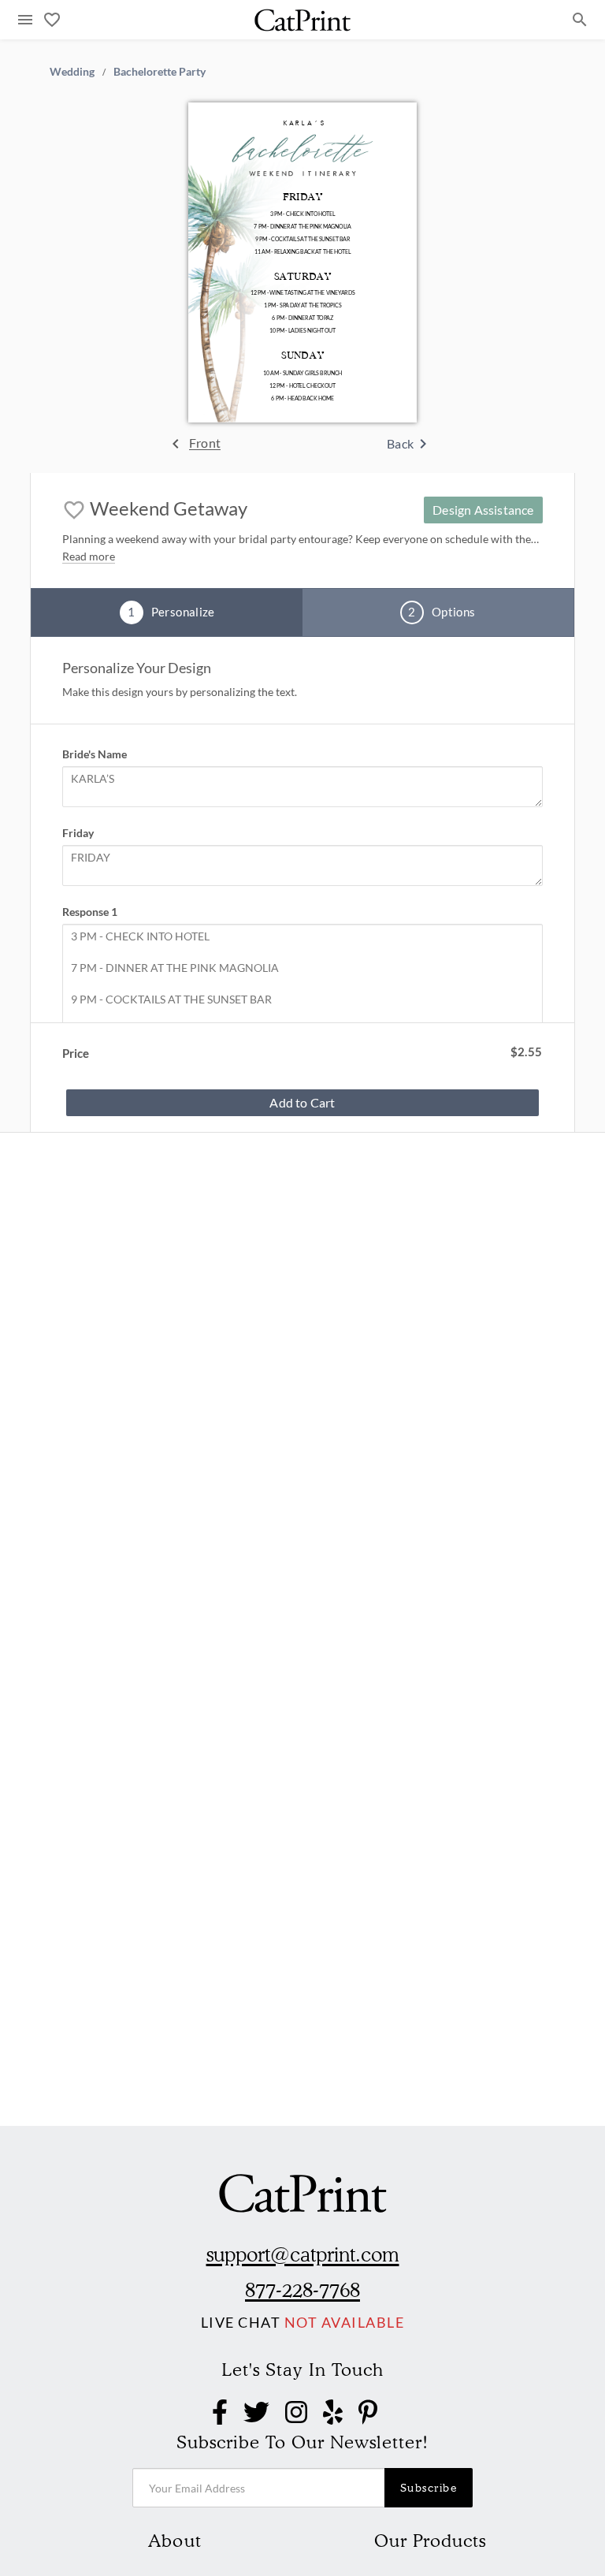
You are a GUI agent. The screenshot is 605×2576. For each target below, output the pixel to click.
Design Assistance (483, 510)
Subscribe (429, 2488)
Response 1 (90, 912)
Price (76, 1053)
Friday (78, 833)
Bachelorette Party (160, 71)
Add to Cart (302, 1102)
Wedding (72, 71)
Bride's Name (95, 754)
